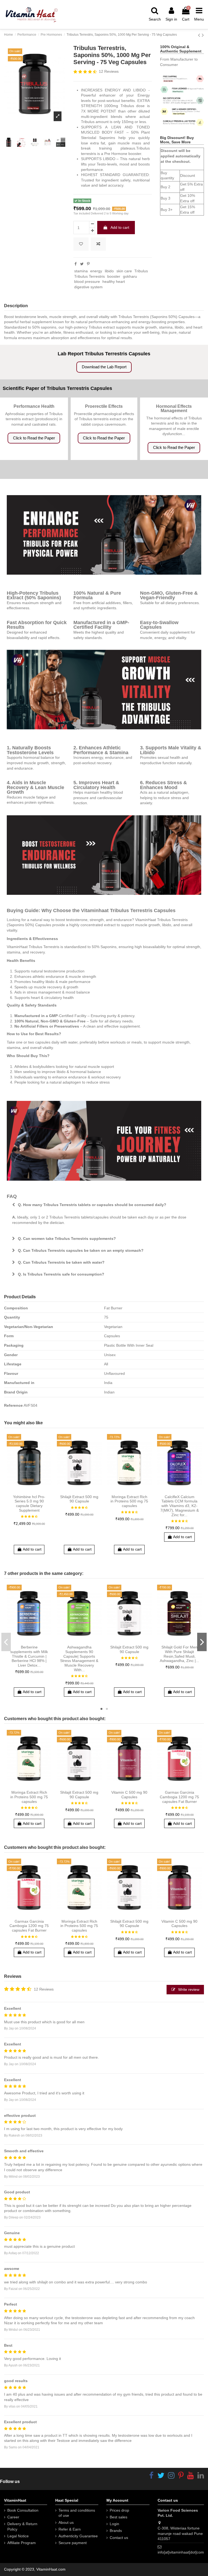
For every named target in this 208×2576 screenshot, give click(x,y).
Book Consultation (23, 2510)
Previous (6, 1642)
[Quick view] (37, 1490)
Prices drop (119, 2510)
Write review (188, 1989)
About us (66, 2522)
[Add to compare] (98, 244)
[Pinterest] (88, 264)
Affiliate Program (22, 2543)
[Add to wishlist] (81, 244)
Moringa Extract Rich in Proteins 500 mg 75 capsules (129, 1501)
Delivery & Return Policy (22, 2527)
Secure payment (73, 2543)
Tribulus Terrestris (90, 276)
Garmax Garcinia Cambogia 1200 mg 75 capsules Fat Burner (179, 1797)
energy (96, 271)
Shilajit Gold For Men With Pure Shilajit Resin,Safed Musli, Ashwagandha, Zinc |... (179, 1654)
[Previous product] (200, 35)
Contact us (119, 2538)
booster (114, 276)
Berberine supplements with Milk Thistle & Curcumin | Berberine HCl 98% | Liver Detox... (29, 1656)
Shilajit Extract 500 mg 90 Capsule (79, 1499)
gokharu (130, 276)
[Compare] (29, 1490)
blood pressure (87, 282)
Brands (116, 2531)
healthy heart (114, 282)
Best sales (118, 2517)
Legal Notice (18, 2536)
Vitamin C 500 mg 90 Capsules (129, 1795)
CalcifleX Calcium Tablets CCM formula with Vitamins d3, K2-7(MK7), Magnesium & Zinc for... (180, 1506)
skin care (124, 271)
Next (202, 1642)
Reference (13, 1405)
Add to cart (120, 227)
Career (13, 2517)
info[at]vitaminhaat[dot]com (181, 2552)
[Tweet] (82, 264)
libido (109, 271)
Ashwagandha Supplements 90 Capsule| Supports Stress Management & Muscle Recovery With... (79, 1658)
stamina (81, 271)
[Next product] (203, 35)
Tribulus (141, 271)
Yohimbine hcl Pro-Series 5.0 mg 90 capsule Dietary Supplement (29, 1504)
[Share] (76, 264)
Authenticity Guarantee (78, 2536)
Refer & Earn (70, 2529)
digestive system (88, 287)
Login (114, 2524)
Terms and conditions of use (77, 2513)
